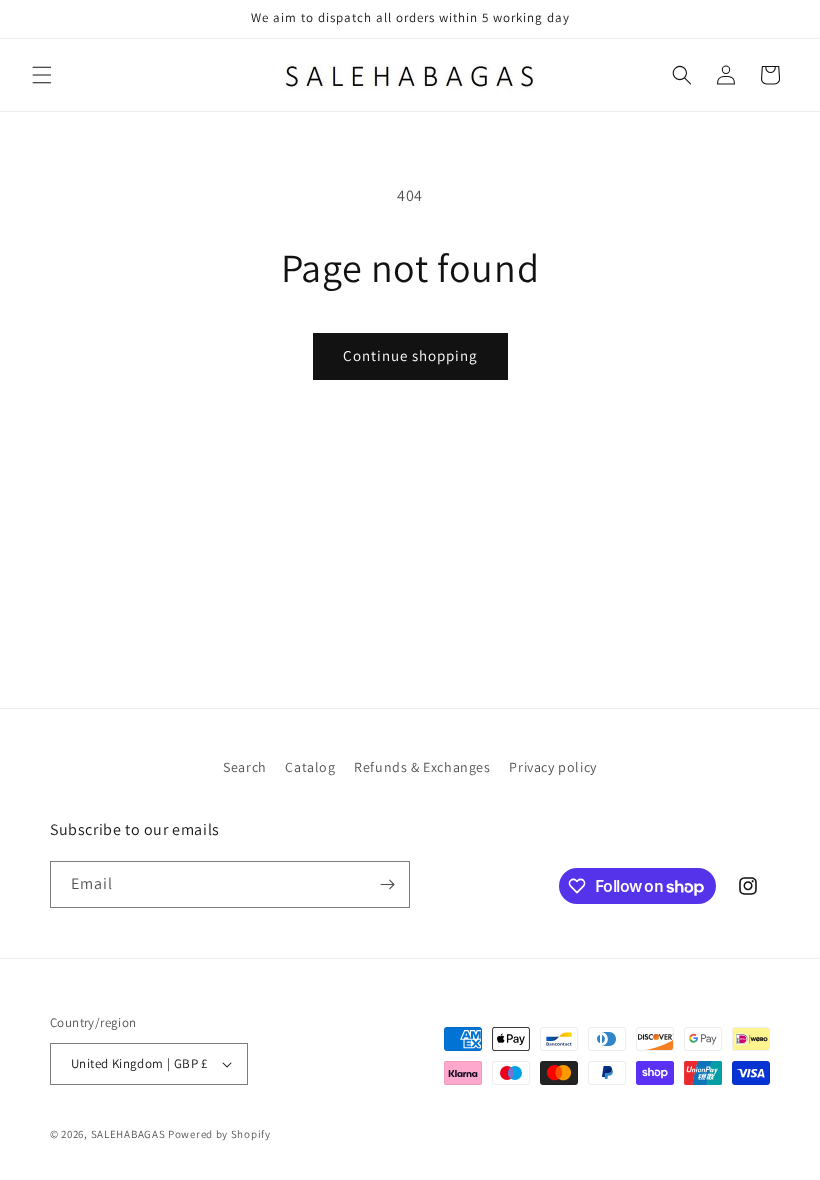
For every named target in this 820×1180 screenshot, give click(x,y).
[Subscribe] (387, 884)
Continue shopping (410, 355)
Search (245, 767)
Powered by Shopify (219, 1134)
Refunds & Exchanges (422, 767)
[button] (42, 75)
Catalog (310, 767)
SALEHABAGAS (128, 1134)
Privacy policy (552, 767)
